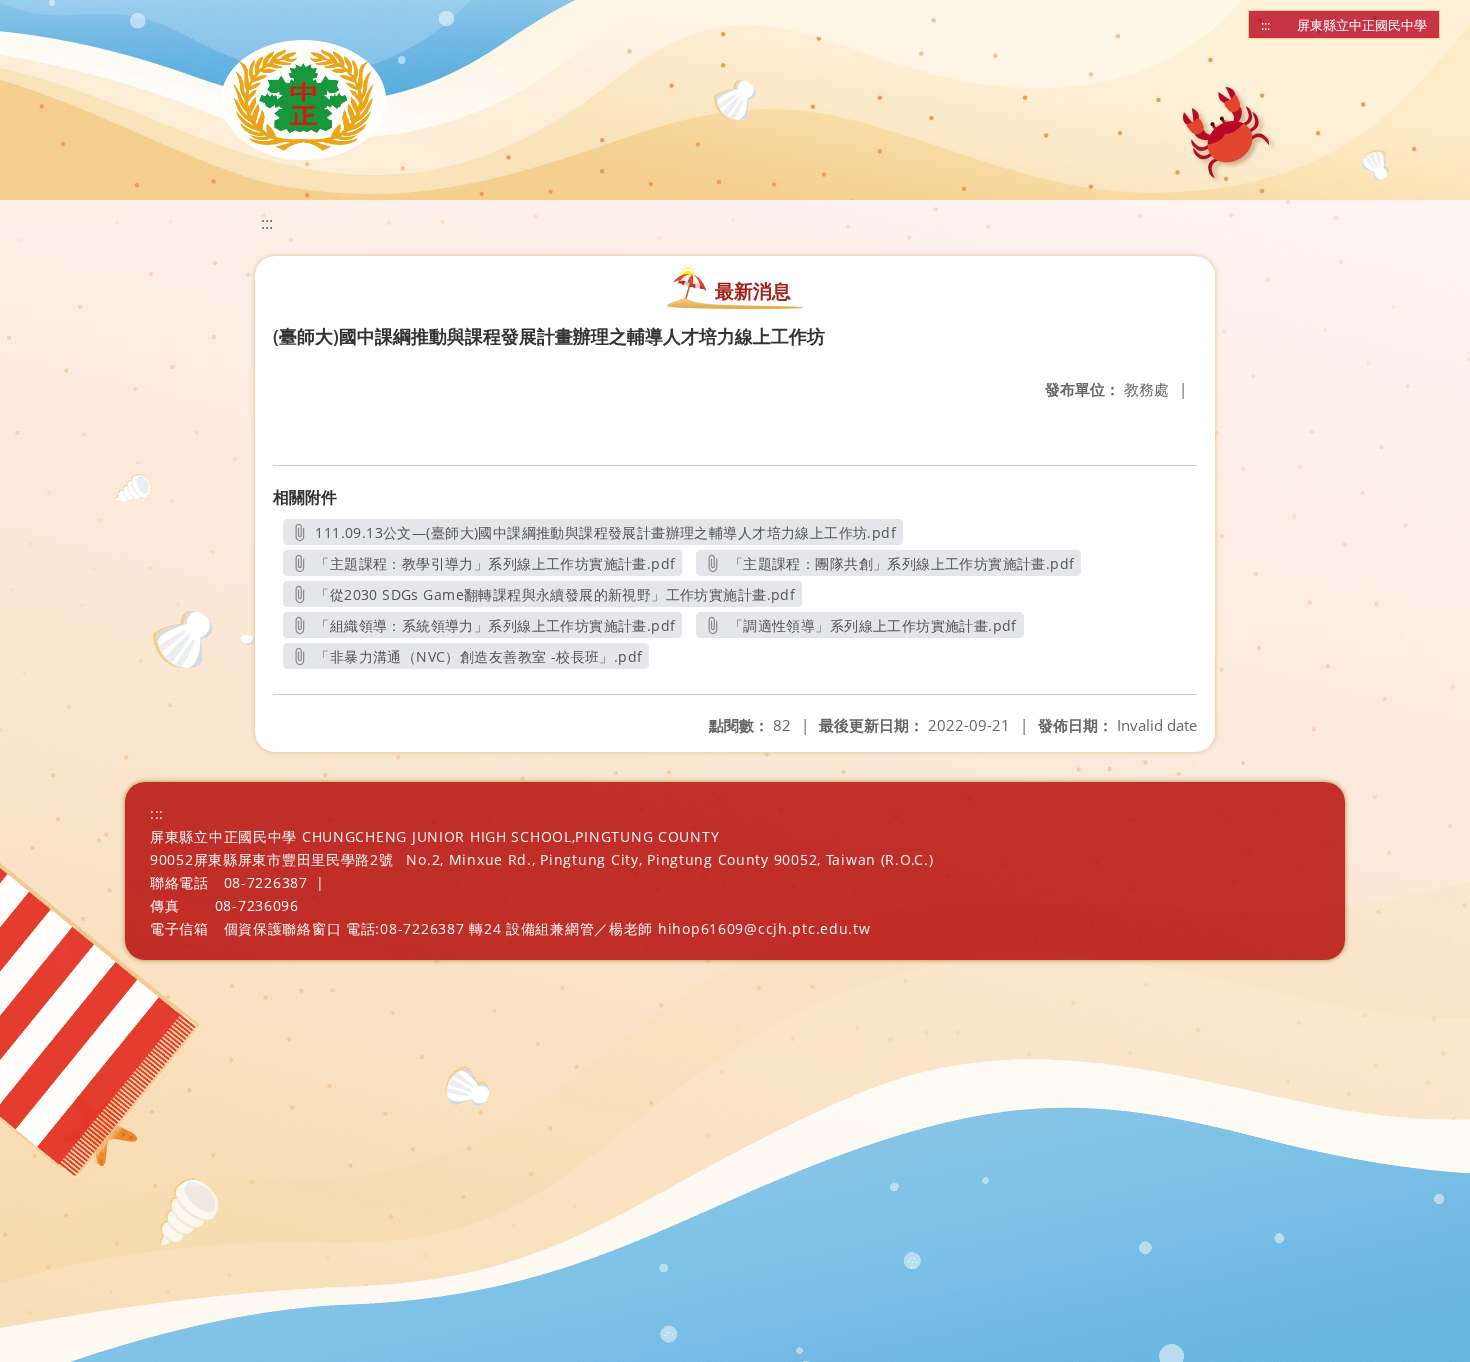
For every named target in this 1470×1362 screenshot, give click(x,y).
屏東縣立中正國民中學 (1362, 25)
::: (1265, 25)
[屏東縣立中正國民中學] (303, 100)
